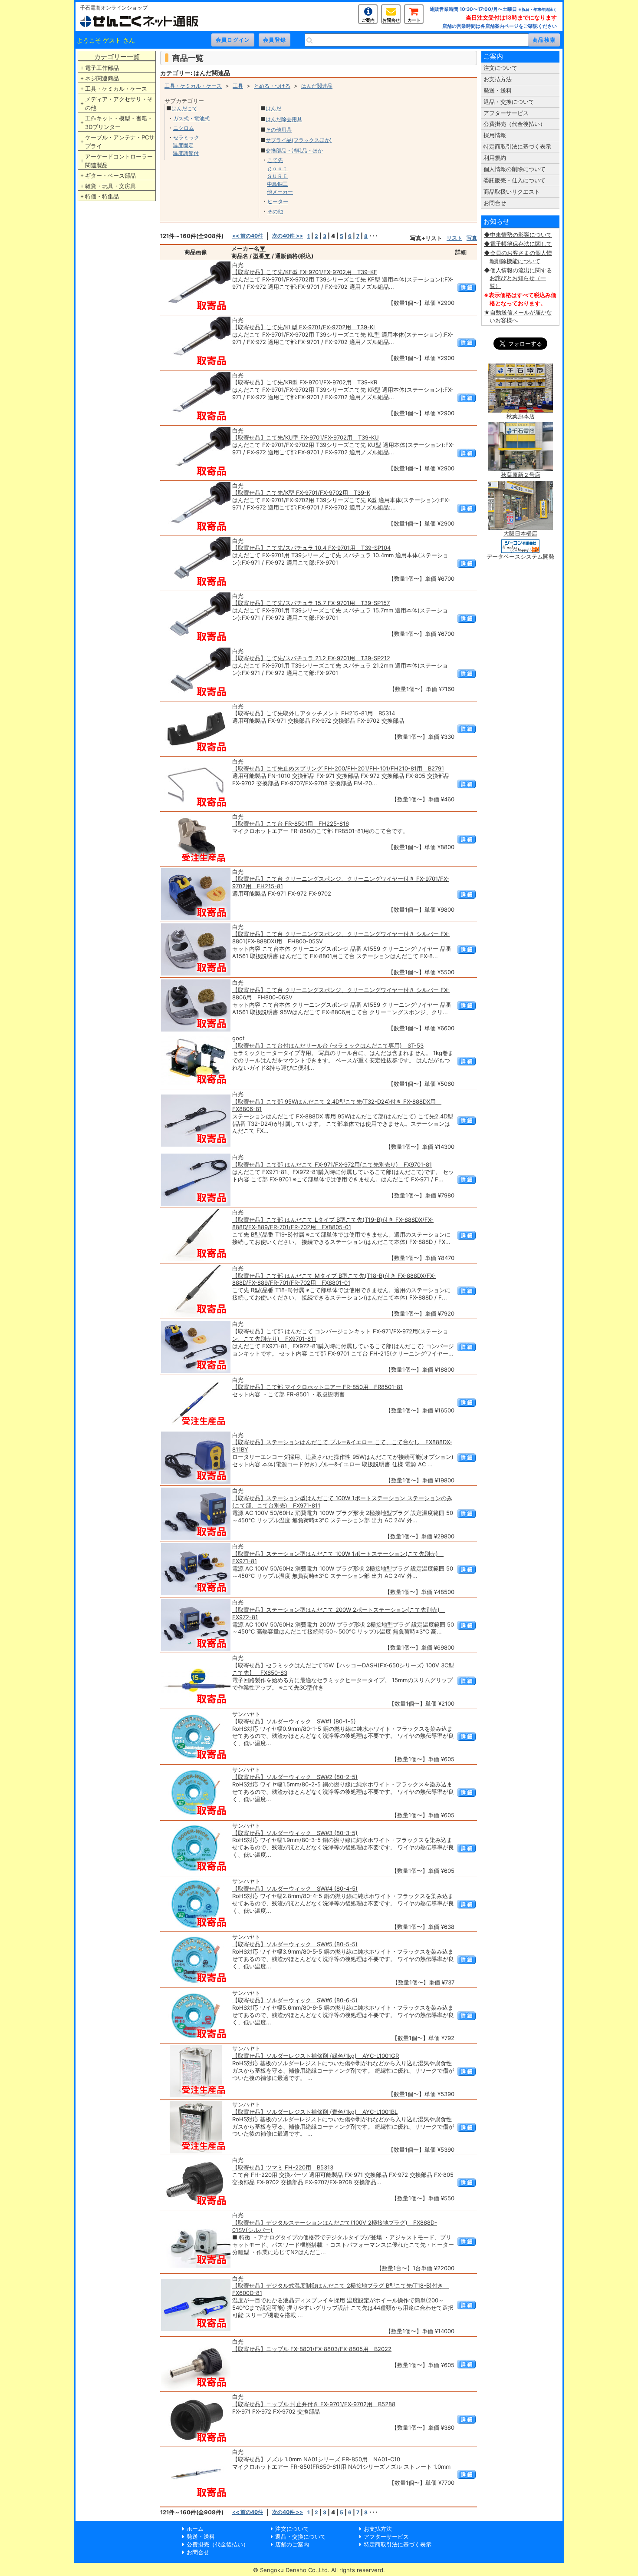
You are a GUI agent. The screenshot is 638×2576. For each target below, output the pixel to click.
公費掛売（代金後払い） (515, 124)
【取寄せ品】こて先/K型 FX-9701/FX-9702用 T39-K (301, 493)
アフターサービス (506, 113)
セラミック (186, 137)
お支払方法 (498, 79)
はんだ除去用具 (284, 119)
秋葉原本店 (521, 416)
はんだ (273, 108)
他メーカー (280, 192)
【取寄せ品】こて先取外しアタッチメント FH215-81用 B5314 (314, 713)
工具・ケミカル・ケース (116, 89)
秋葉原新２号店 (521, 475)
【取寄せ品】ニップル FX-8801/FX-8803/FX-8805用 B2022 (312, 2349)
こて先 (275, 160)
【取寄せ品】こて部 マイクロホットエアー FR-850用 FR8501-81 (317, 1387)
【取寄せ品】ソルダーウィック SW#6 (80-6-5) (295, 2000)
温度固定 (183, 145)
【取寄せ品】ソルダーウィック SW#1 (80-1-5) (294, 1721)
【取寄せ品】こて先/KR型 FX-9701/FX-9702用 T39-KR (305, 382)
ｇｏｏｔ (277, 168)
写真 (472, 238)
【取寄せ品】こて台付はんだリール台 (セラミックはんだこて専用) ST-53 (328, 1045)
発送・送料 (498, 90)
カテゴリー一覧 (117, 57)
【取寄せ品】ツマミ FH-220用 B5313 (283, 2167)
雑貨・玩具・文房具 (110, 186)
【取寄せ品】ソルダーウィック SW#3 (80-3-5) (295, 1833)
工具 (238, 86)
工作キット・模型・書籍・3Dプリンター (119, 122)
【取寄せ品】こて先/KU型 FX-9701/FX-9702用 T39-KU (306, 437)
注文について (500, 68)
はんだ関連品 (317, 86)
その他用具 (279, 130)
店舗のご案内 (292, 2544)
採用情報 (495, 135)
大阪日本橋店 (520, 533)
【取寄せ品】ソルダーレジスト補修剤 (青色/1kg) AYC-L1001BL (315, 2112)
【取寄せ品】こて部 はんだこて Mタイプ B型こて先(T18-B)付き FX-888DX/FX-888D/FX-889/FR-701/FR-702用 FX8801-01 (334, 1279)
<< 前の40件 (248, 236)
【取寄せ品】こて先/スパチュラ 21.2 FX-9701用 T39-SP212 (311, 658)
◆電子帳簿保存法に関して (518, 244)
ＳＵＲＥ (277, 176)
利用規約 (495, 158)
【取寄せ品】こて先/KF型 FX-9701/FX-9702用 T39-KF (305, 272)
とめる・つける (272, 86)
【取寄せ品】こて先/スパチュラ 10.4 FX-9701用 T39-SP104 (311, 548)
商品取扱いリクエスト (512, 192)
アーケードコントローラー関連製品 (119, 161)
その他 (275, 211)
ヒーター (278, 201)
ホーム (195, 2529)
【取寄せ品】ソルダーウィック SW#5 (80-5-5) (295, 1944)
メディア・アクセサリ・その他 (119, 103)
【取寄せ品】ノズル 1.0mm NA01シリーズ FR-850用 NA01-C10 (316, 2459)
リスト (454, 238)
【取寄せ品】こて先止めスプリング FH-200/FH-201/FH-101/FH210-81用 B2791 (338, 768)
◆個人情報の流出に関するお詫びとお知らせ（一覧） (518, 278)
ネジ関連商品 (102, 78)
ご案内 (368, 20)
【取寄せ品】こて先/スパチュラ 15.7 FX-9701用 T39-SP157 (311, 603)
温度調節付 (186, 153)
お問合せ (391, 20)
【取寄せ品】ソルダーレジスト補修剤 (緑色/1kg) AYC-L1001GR (316, 2056)
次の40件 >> (288, 236)
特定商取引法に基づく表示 (517, 146)
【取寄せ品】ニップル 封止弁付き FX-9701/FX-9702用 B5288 (314, 2404)
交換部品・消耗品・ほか (294, 150)
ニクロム (184, 128)
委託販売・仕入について (515, 180)
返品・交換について (509, 102)
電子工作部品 (102, 68)
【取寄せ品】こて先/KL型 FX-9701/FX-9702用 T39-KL (304, 327)
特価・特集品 (102, 196)
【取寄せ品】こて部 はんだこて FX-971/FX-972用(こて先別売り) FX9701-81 (332, 1164)
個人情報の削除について (515, 169)
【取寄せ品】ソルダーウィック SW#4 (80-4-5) (295, 1888)
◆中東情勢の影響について (518, 235)
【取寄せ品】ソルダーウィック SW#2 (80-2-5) (295, 1777)
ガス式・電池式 (191, 118)
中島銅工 (277, 184)
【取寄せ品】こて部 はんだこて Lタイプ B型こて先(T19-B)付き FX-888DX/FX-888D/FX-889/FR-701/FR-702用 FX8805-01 (333, 1223)
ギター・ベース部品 (110, 175)
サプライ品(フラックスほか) (299, 140)
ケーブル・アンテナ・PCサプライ (120, 142)
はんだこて (184, 108)
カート (414, 20)
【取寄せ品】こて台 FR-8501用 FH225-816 (291, 823)
